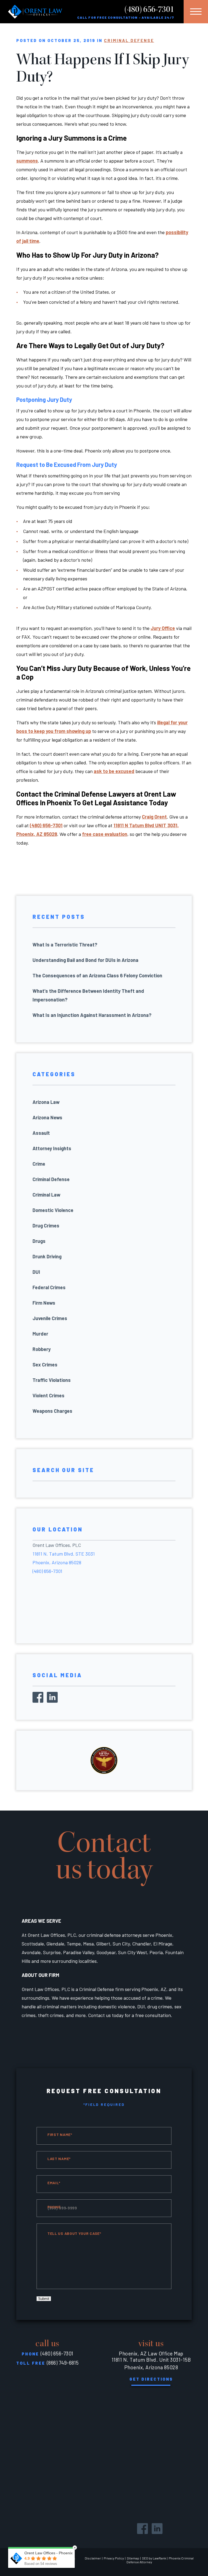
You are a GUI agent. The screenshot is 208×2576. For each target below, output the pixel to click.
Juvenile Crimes (50, 1318)
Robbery (42, 1349)
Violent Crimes (48, 1395)
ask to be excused (114, 771)
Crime (39, 1164)
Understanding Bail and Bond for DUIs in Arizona (85, 960)
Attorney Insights (52, 1148)
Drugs (39, 1241)
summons (27, 161)
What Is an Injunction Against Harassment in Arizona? (92, 1015)
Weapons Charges (52, 1411)
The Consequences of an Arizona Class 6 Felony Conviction (97, 975)
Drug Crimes (46, 1226)
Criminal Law (46, 1195)
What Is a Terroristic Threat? (65, 945)
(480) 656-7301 (149, 9)
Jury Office (163, 628)
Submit (44, 2299)
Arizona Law (46, 1102)
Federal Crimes (49, 1287)
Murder (40, 1334)
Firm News (44, 1303)
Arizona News (47, 1117)
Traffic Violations (52, 1380)
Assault (41, 1133)
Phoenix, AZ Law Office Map (151, 2353)
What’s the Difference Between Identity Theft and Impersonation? (88, 995)
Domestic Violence (53, 1210)
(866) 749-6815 (63, 2363)
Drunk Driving (47, 1256)
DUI (36, 1272)
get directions (151, 2379)
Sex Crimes (45, 1365)
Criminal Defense (129, 40)
